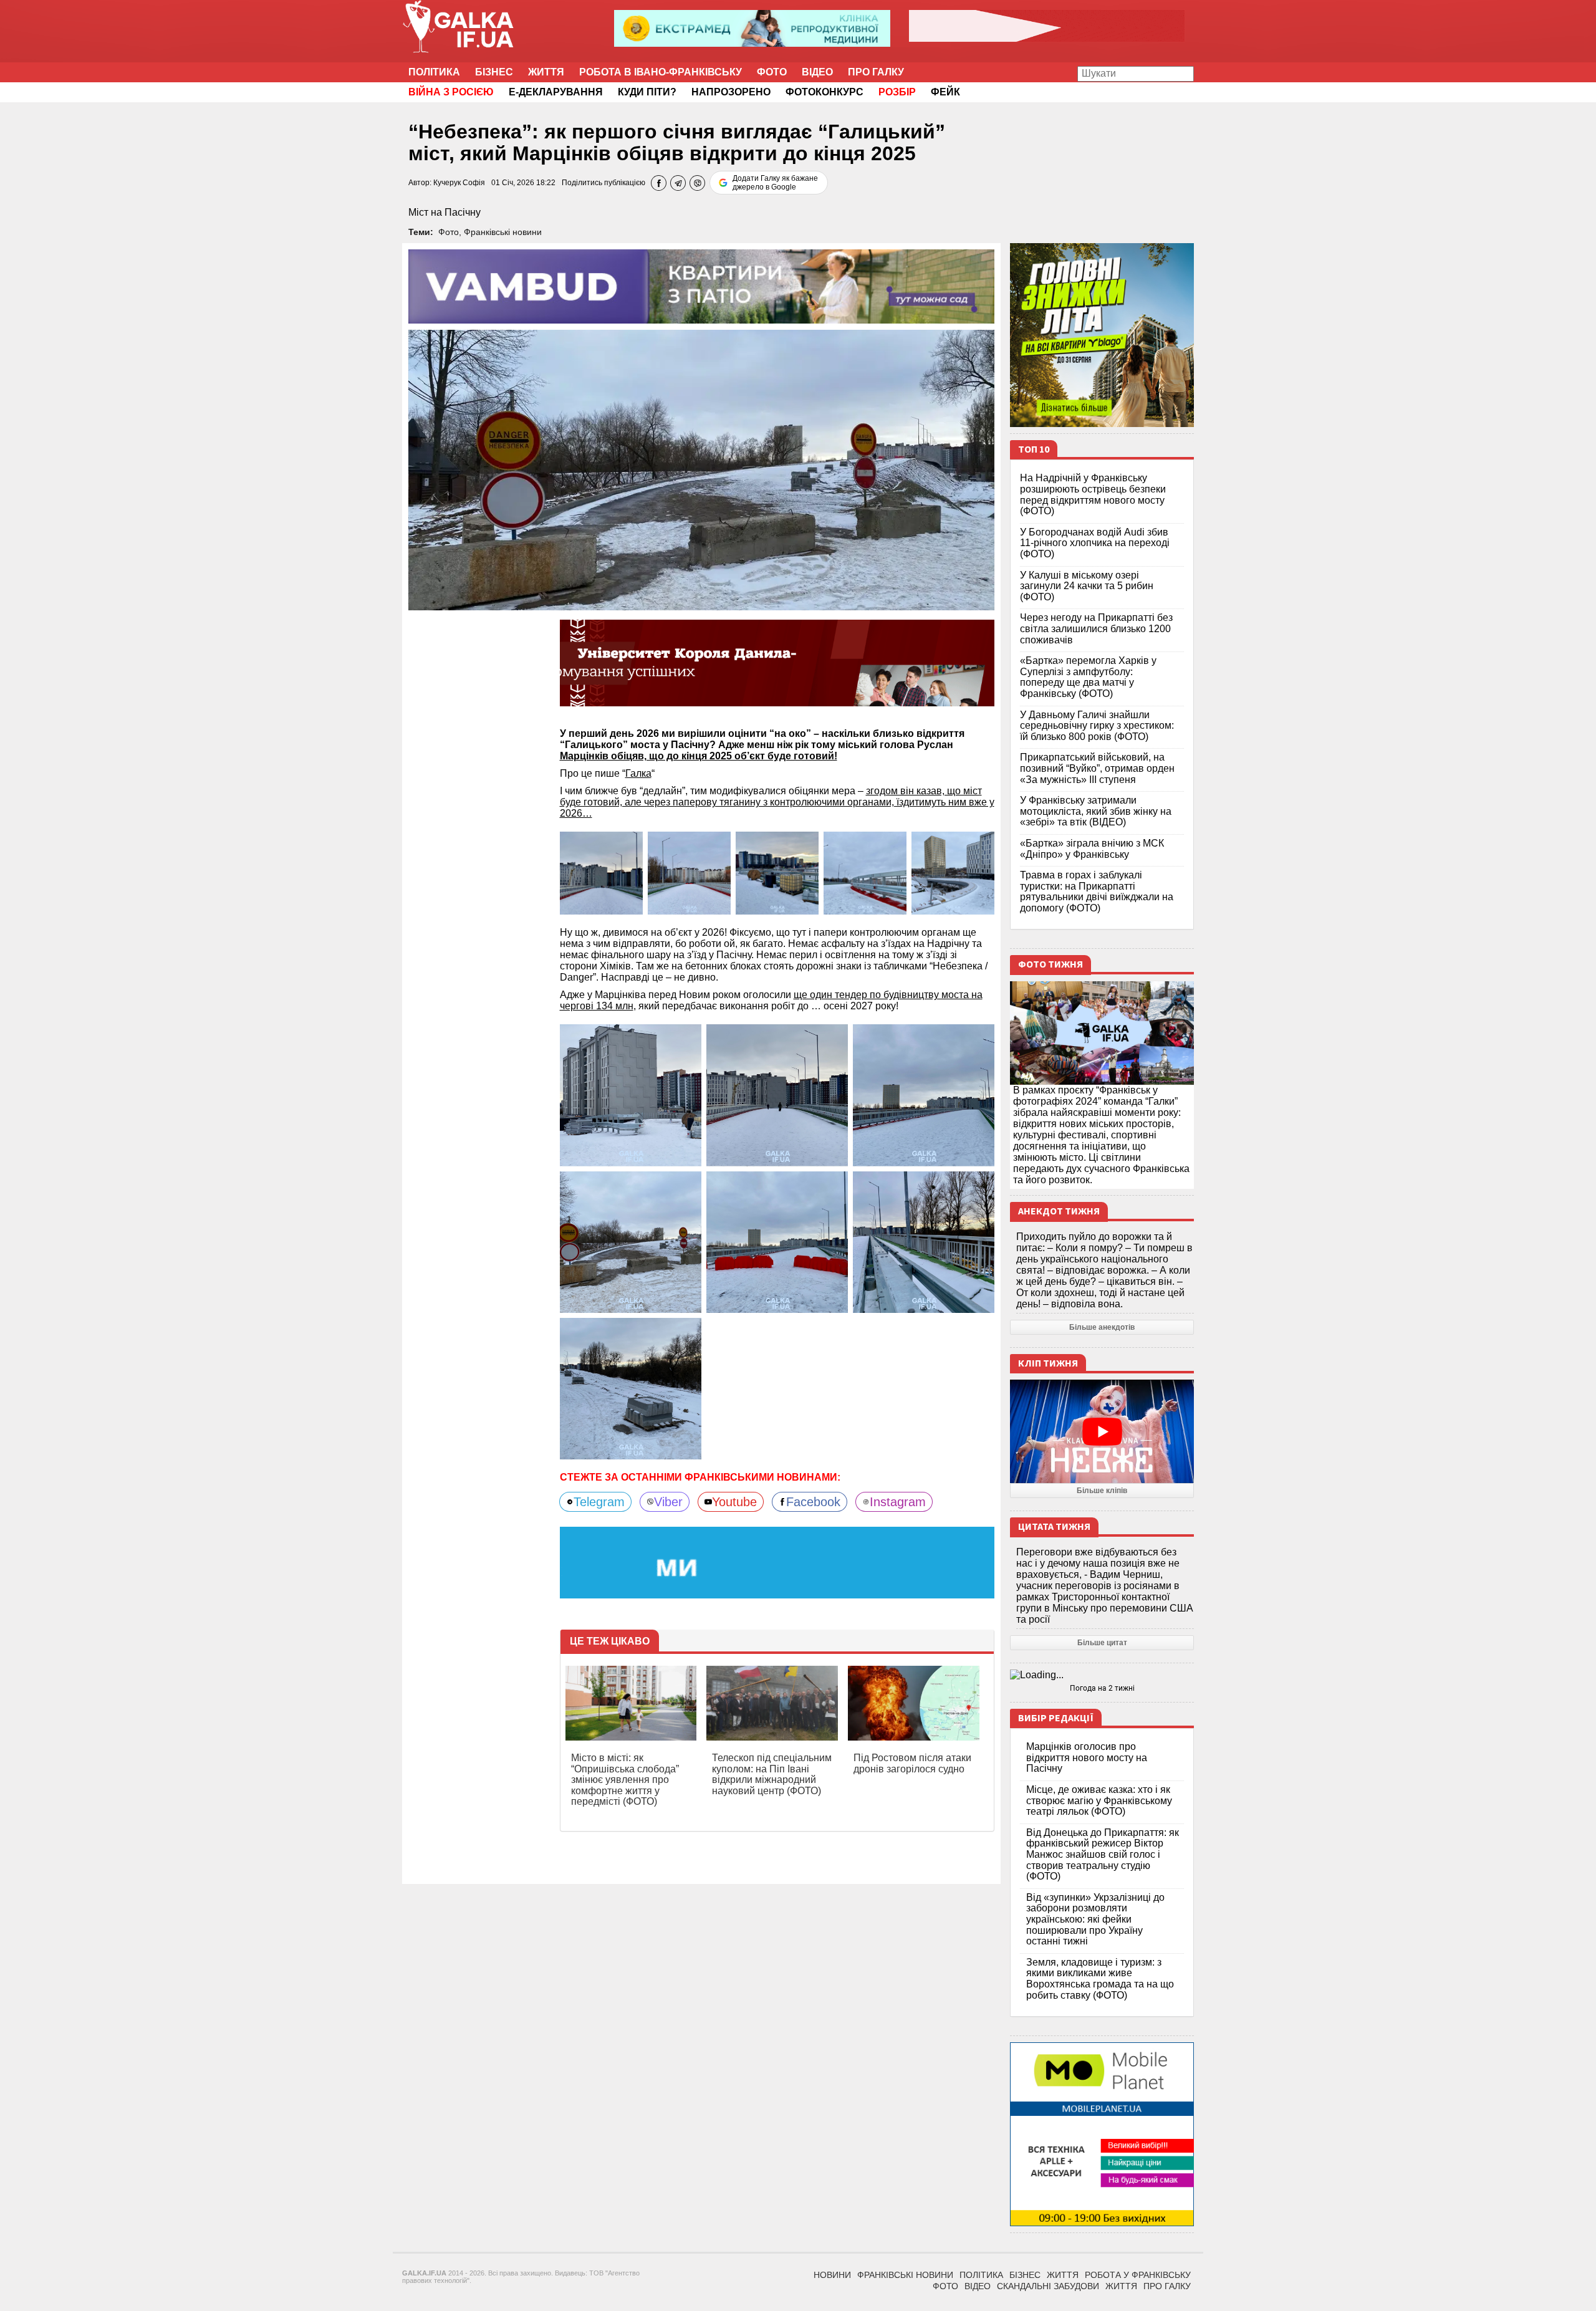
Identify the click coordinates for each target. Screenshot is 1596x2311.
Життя (546, 72)
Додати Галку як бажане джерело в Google (775, 183)
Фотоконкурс (824, 92)
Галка (638, 773)
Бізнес (494, 72)
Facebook (813, 1502)
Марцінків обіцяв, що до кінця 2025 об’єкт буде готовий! (699, 756)
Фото (772, 72)
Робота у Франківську (1138, 2275)
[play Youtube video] (1102, 1431)
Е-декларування (556, 92)
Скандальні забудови (1048, 2286)
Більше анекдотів (1102, 1327)
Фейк (945, 92)
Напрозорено (731, 92)
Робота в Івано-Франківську (661, 72)
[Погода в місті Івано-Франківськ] (1102, 1675)
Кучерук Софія (459, 183)
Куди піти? (647, 92)
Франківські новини (503, 232)
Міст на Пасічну (445, 212)
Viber (668, 1502)
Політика (434, 72)
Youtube (734, 1502)
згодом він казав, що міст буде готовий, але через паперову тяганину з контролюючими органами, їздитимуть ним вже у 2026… (777, 802)
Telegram (599, 1502)
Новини (832, 2275)
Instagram (898, 1502)
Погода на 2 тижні (1102, 1688)
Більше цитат (1102, 1643)
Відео (817, 72)
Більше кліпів (1102, 1491)
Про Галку (876, 72)
